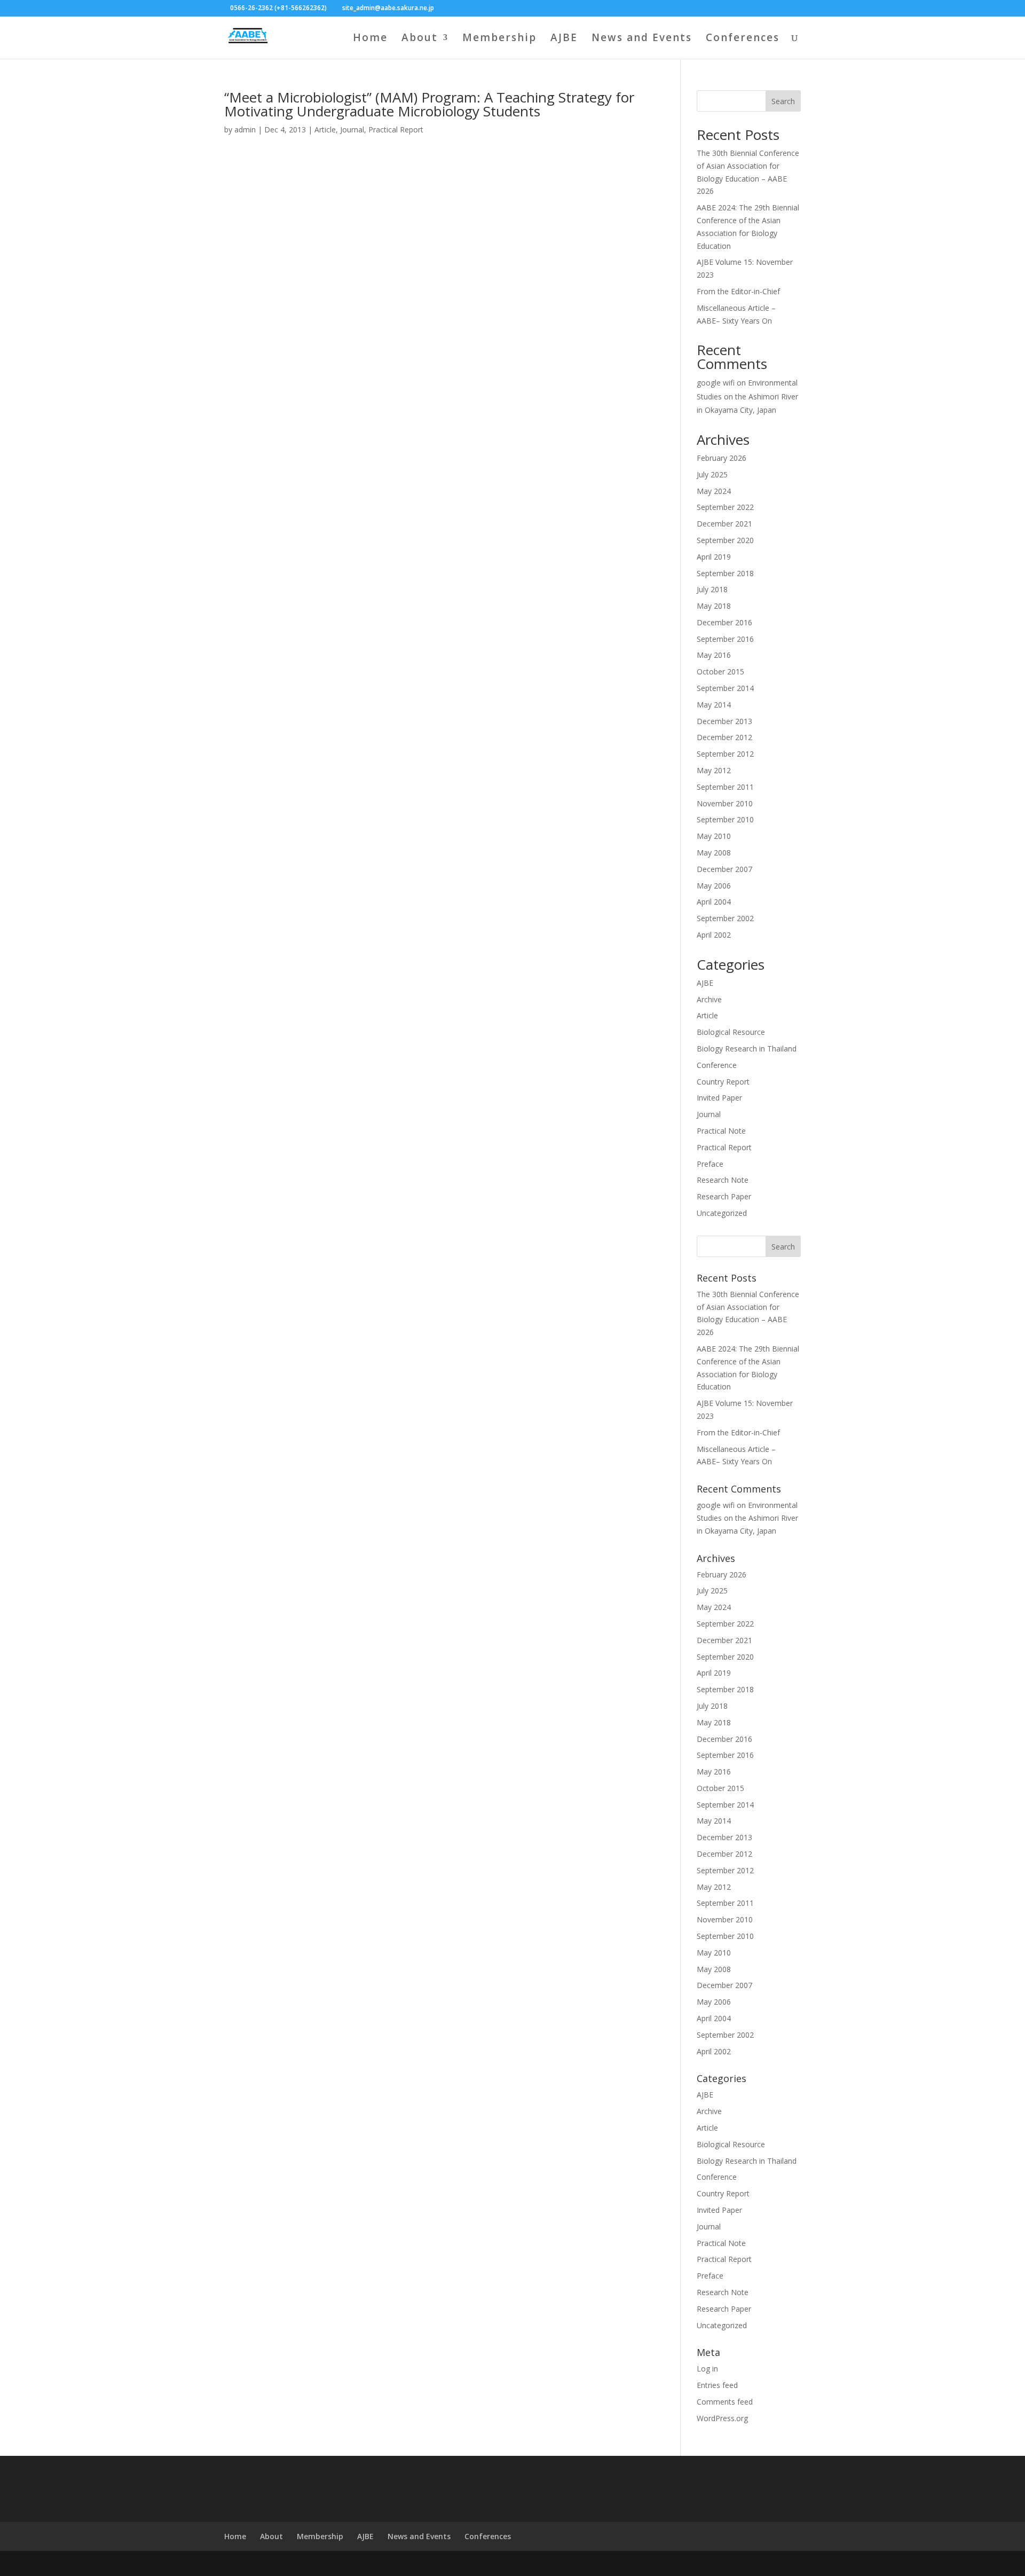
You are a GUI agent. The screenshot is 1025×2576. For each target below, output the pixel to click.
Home (370, 39)
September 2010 (725, 819)
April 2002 (714, 935)
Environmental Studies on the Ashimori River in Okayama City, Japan (747, 396)
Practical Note (721, 1131)
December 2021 (724, 524)
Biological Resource (731, 1032)
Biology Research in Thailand (747, 1049)
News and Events (642, 39)
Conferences (743, 39)
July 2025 (712, 474)
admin (245, 129)
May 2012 (714, 770)
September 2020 (725, 540)
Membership (499, 39)
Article (325, 129)
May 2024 (714, 491)
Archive (709, 999)
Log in (707, 2369)
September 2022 (725, 507)
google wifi (716, 383)
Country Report (723, 1082)
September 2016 (725, 639)
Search (783, 101)
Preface (710, 1164)
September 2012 (725, 754)
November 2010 (725, 803)
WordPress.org (722, 2418)
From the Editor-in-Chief (738, 291)
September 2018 (725, 573)
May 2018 (714, 606)
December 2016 (724, 622)
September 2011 (725, 787)
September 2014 (725, 688)
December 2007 (724, 869)
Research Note (723, 1180)
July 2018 (712, 589)
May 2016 (714, 655)
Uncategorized (722, 1213)
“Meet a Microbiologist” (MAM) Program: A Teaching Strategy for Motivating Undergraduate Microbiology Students (429, 104)
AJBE (564, 39)
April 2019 (714, 557)
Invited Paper (719, 1098)
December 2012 (724, 737)
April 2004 (714, 902)
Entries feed (717, 2385)
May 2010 (714, 836)
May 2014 (714, 705)
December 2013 (724, 721)
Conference (717, 1065)
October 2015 (720, 672)
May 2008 (714, 853)
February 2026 (722, 458)
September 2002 (725, 918)
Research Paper (724, 1196)
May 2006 (714, 886)
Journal (352, 129)
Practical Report (396, 129)
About (420, 39)
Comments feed (725, 2402)
